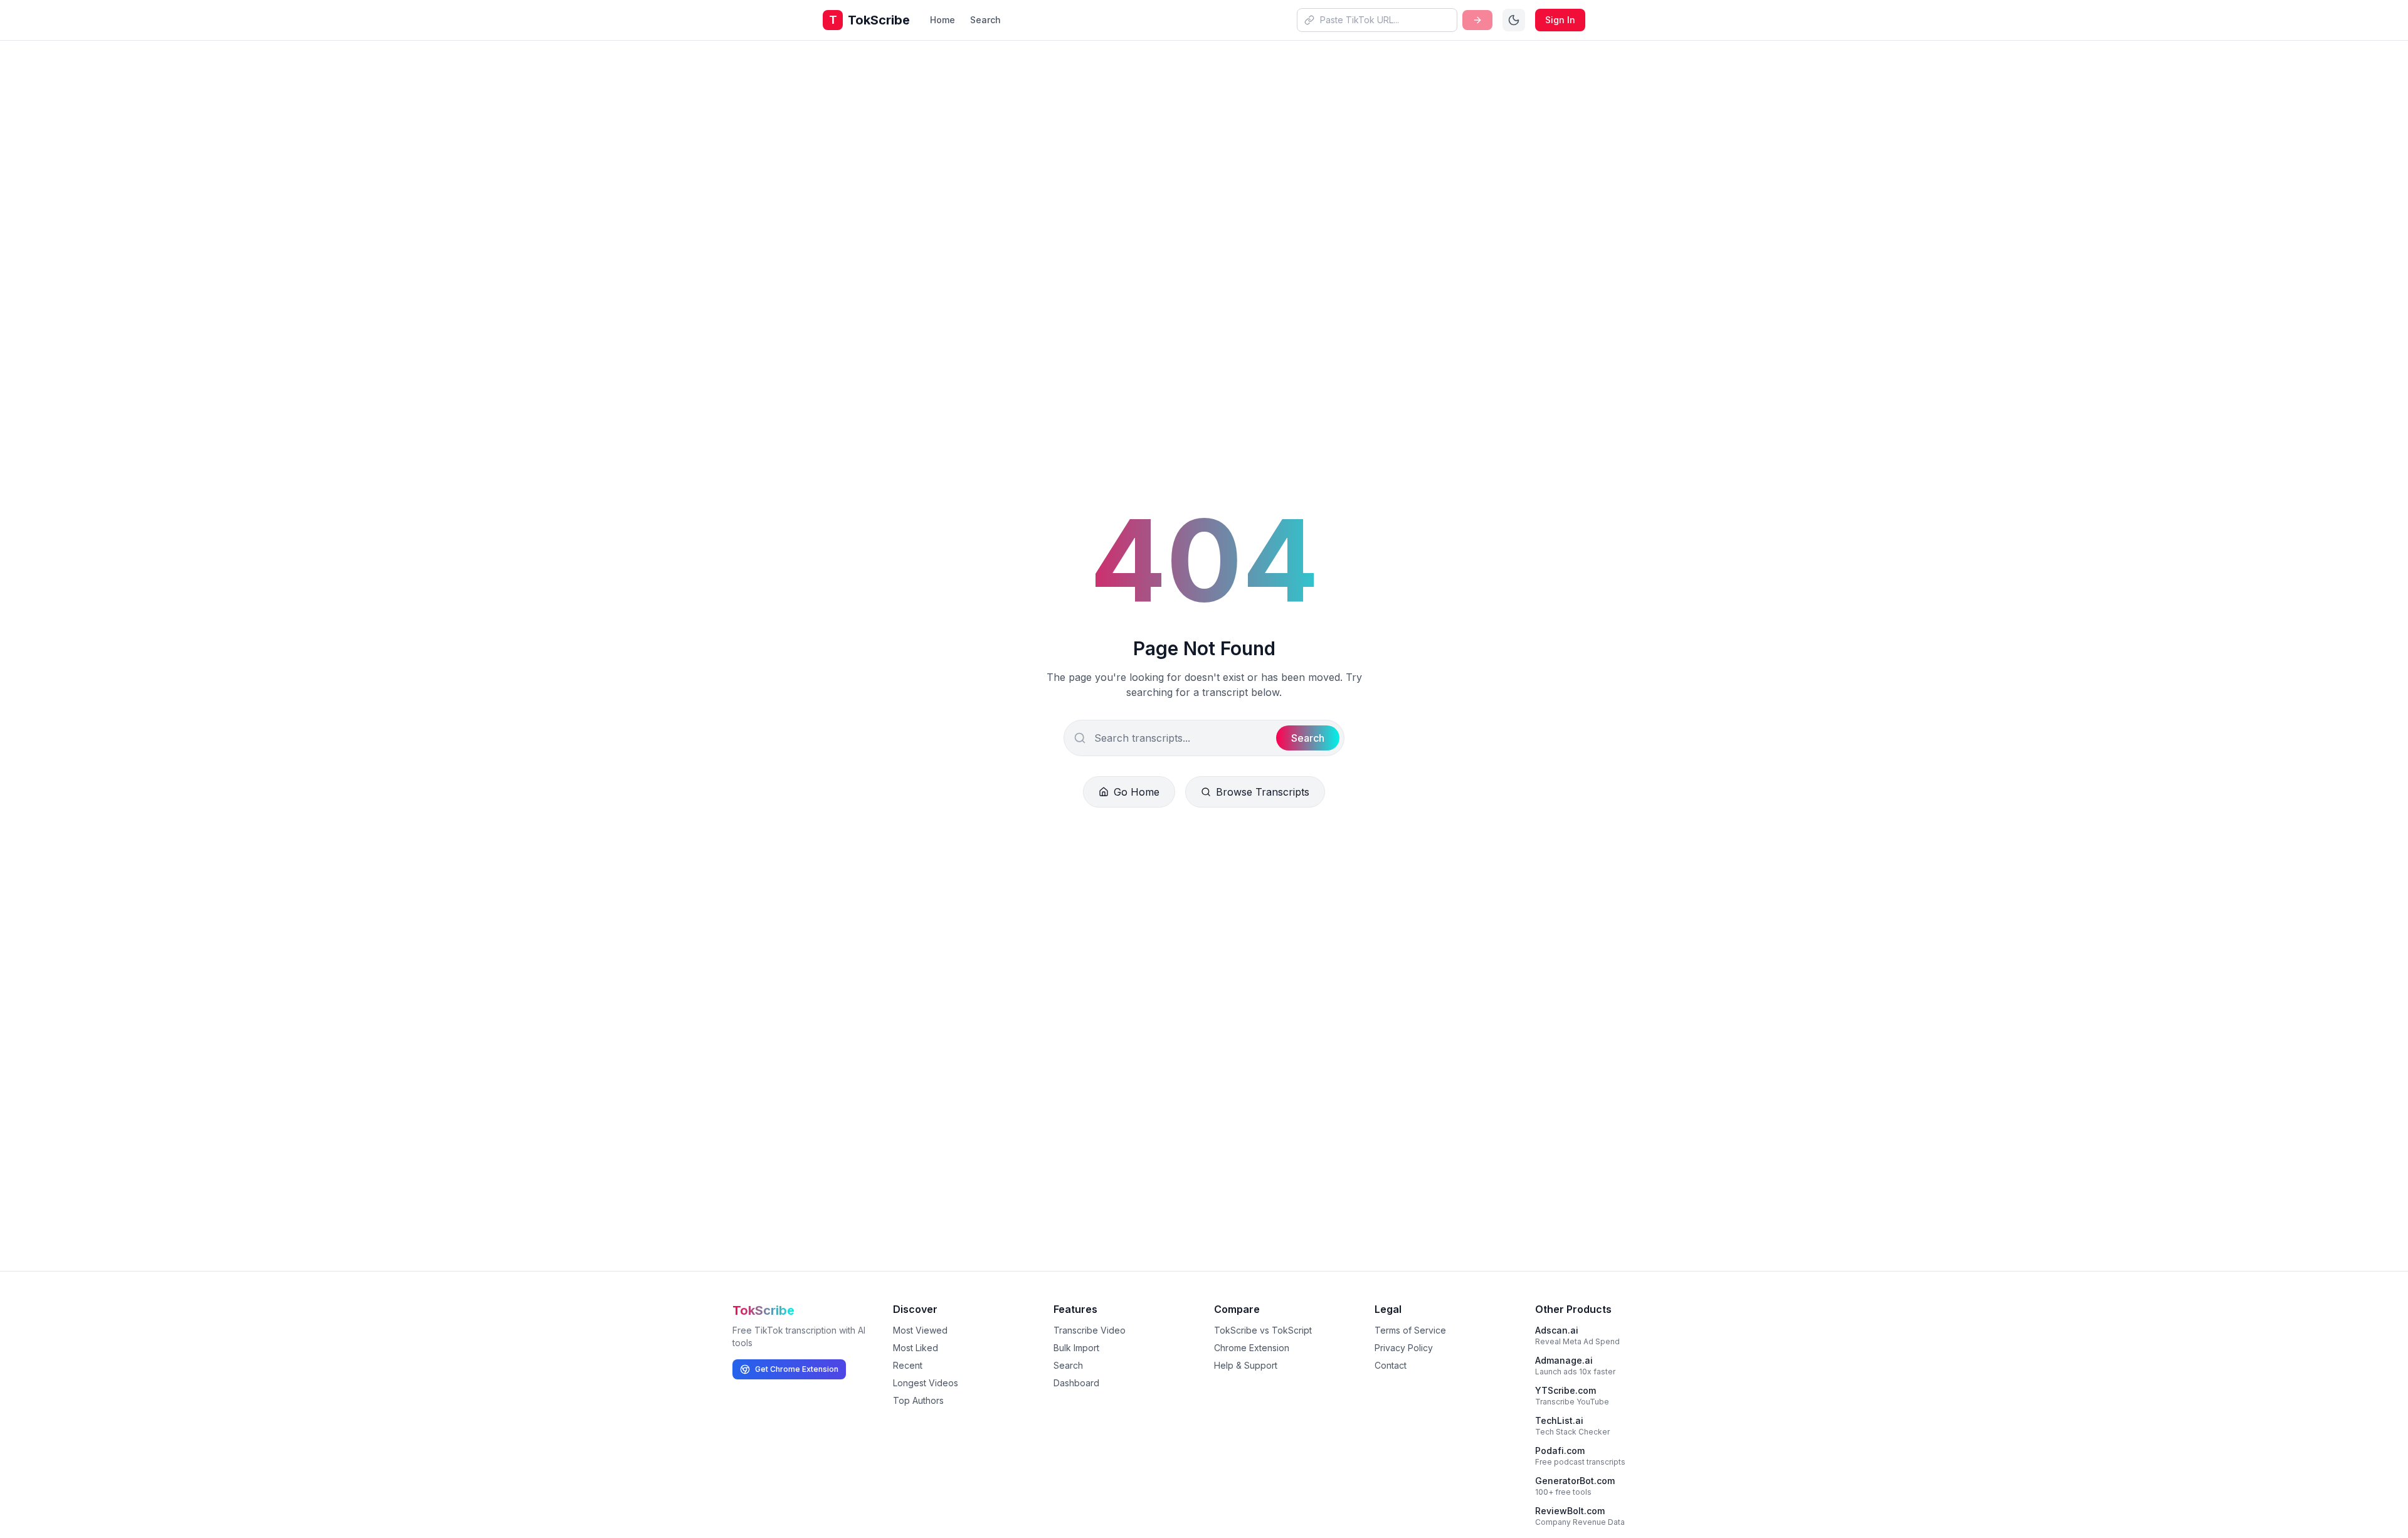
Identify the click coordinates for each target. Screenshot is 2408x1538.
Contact (1391, 1365)
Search (985, 20)
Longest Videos (926, 1383)
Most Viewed (920, 1330)
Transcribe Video (1090, 1330)
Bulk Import (1076, 1348)
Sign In (1560, 20)
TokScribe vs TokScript (1263, 1330)
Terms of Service (1410, 1330)
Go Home (1137, 792)
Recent (908, 1365)
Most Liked (916, 1348)
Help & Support (1246, 1365)
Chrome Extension (1252, 1348)
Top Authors (918, 1400)
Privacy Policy (1404, 1348)
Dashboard (1076, 1383)
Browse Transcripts (1263, 792)
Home (943, 20)
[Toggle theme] (1514, 20)
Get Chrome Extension (797, 1369)
